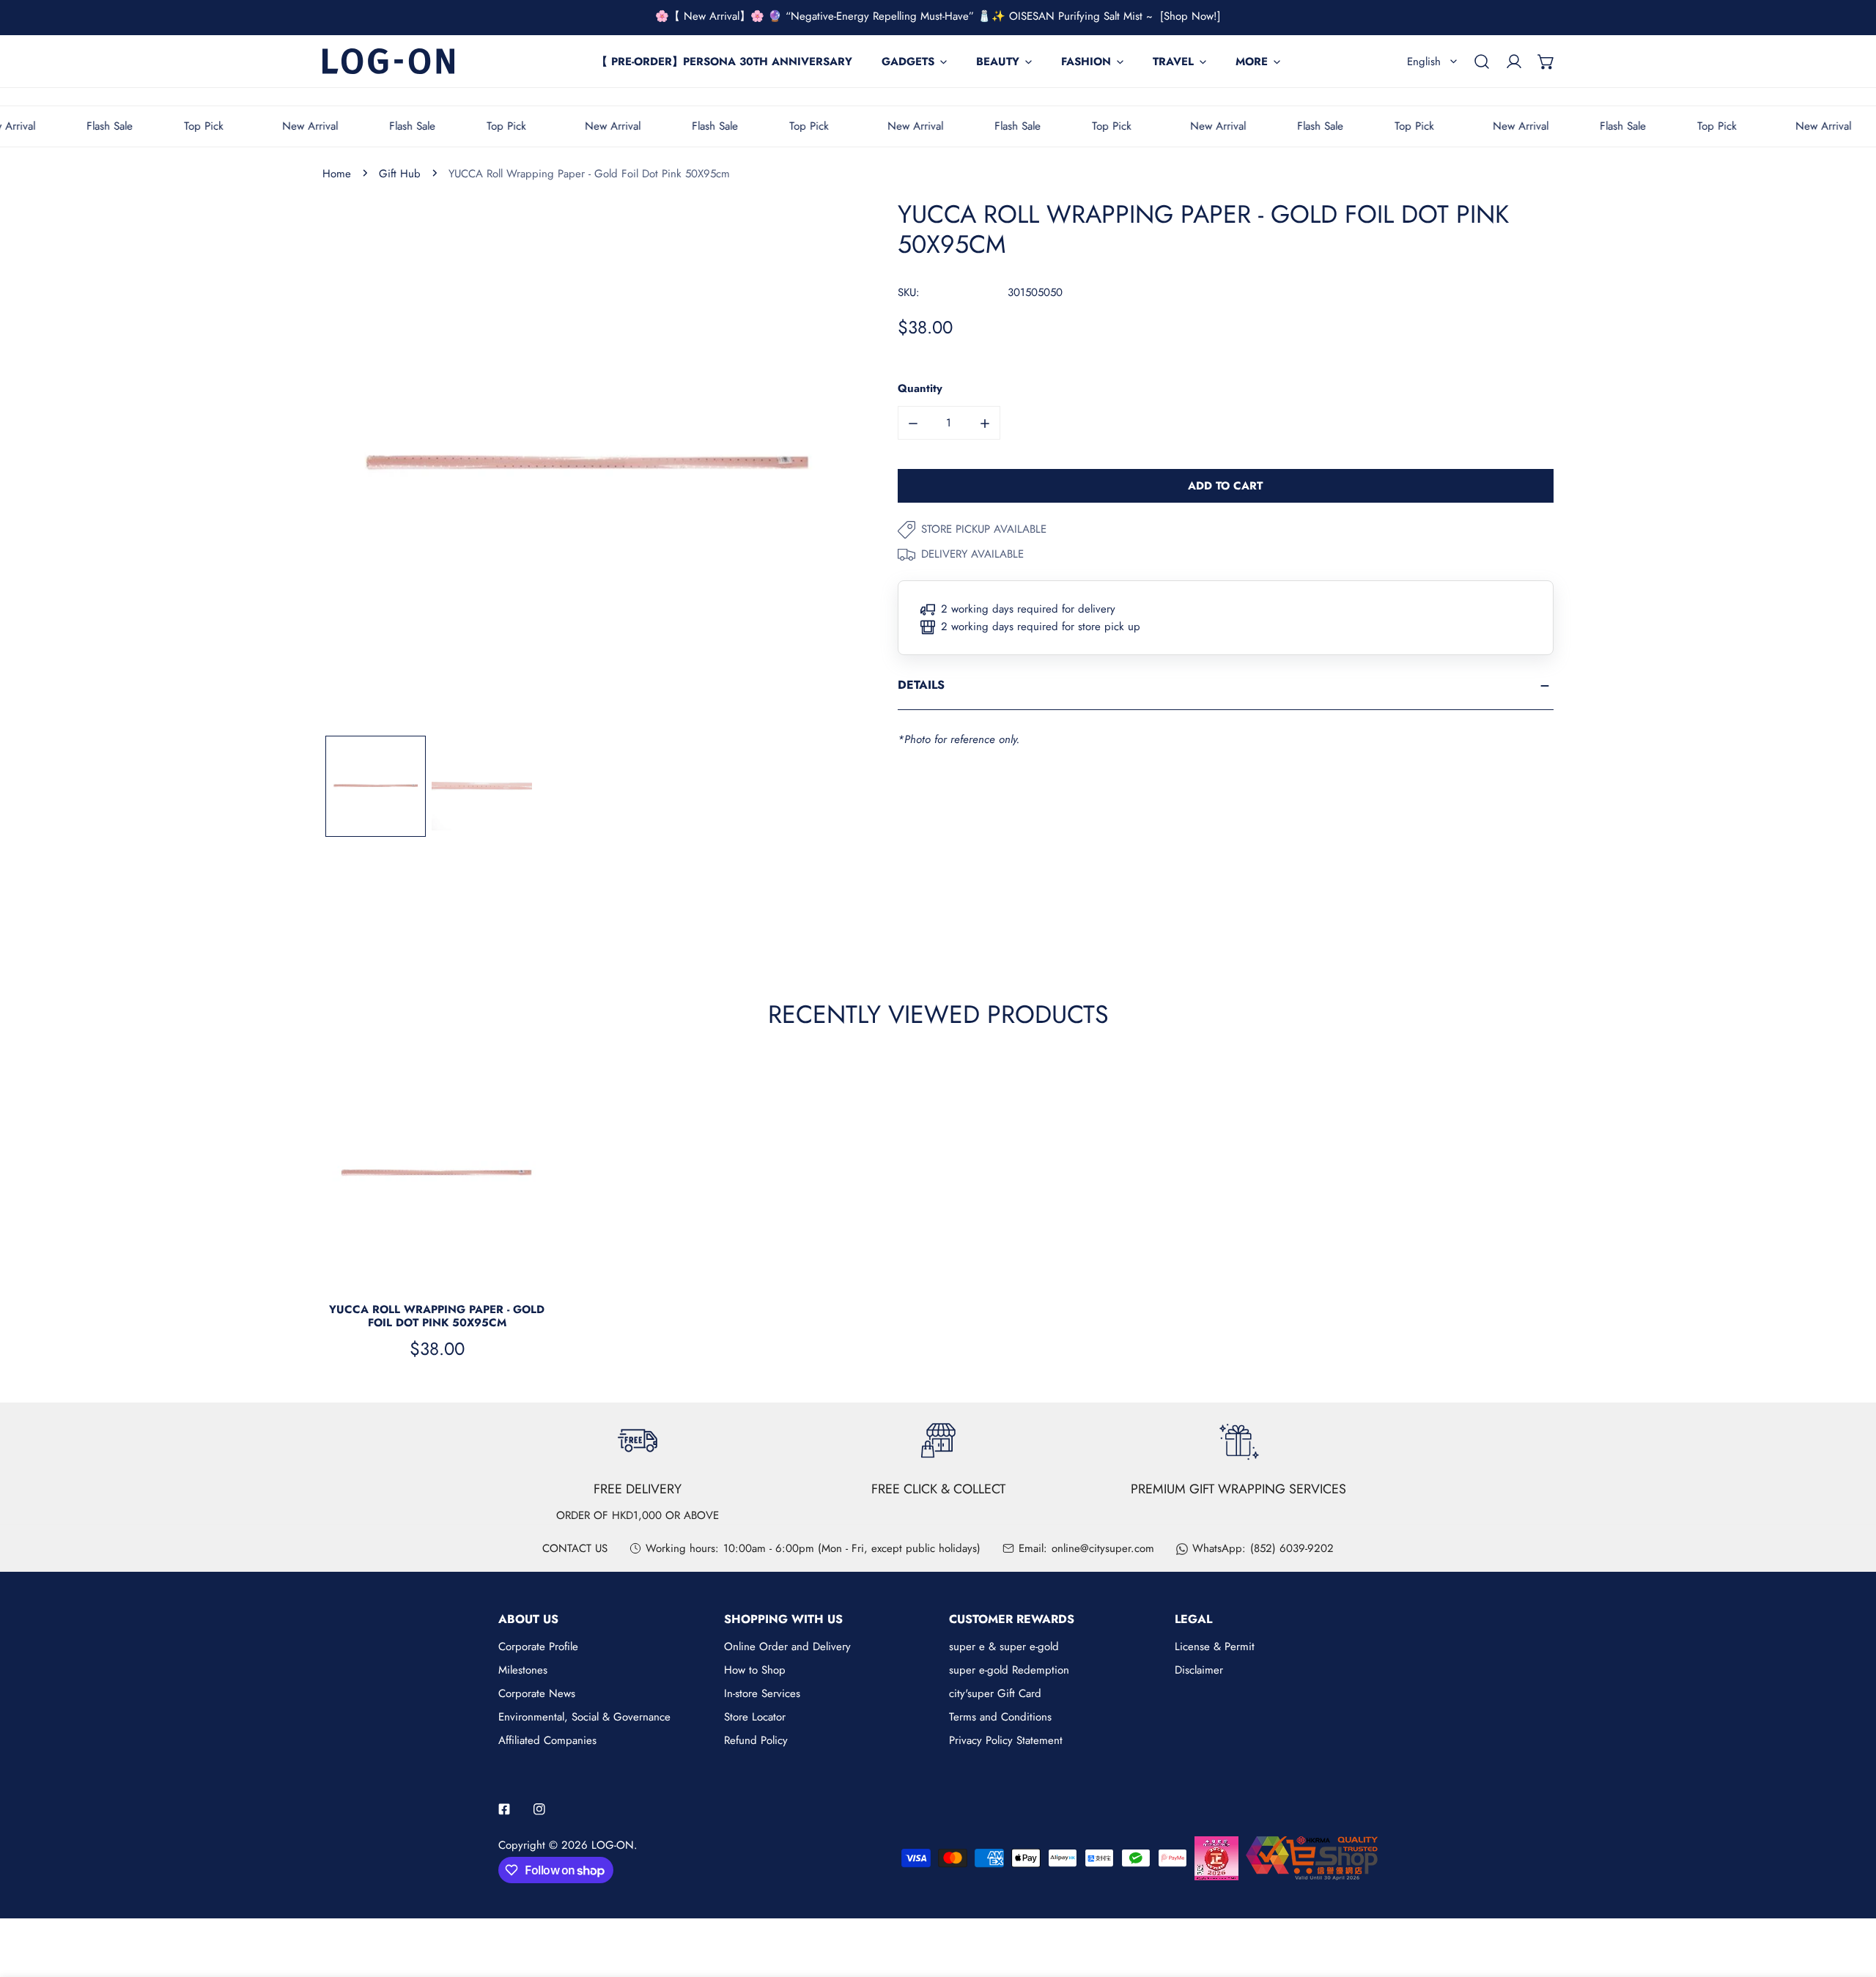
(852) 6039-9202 (1292, 1548)
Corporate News (537, 1693)
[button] (1546, 62)
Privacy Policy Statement (1006, 1740)
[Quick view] (523, 1271)
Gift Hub (400, 174)
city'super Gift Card (995, 1693)
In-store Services (762, 1693)
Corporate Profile (538, 1647)
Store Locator (755, 1717)
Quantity (920, 389)
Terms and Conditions (1000, 1717)
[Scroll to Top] (1850, 1899)
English (1424, 62)
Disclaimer (1199, 1670)
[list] (588, 466)
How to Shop (755, 1670)
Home (337, 174)
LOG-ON (613, 1845)
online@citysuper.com (1103, 1548)
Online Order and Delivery (787, 1647)
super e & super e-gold (1004, 1647)
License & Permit (1215, 1647)
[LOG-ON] (388, 61)
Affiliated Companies (547, 1740)
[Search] (1482, 62)
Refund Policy (756, 1740)
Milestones (523, 1670)
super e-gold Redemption (1009, 1670)
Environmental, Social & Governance (584, 1717)
